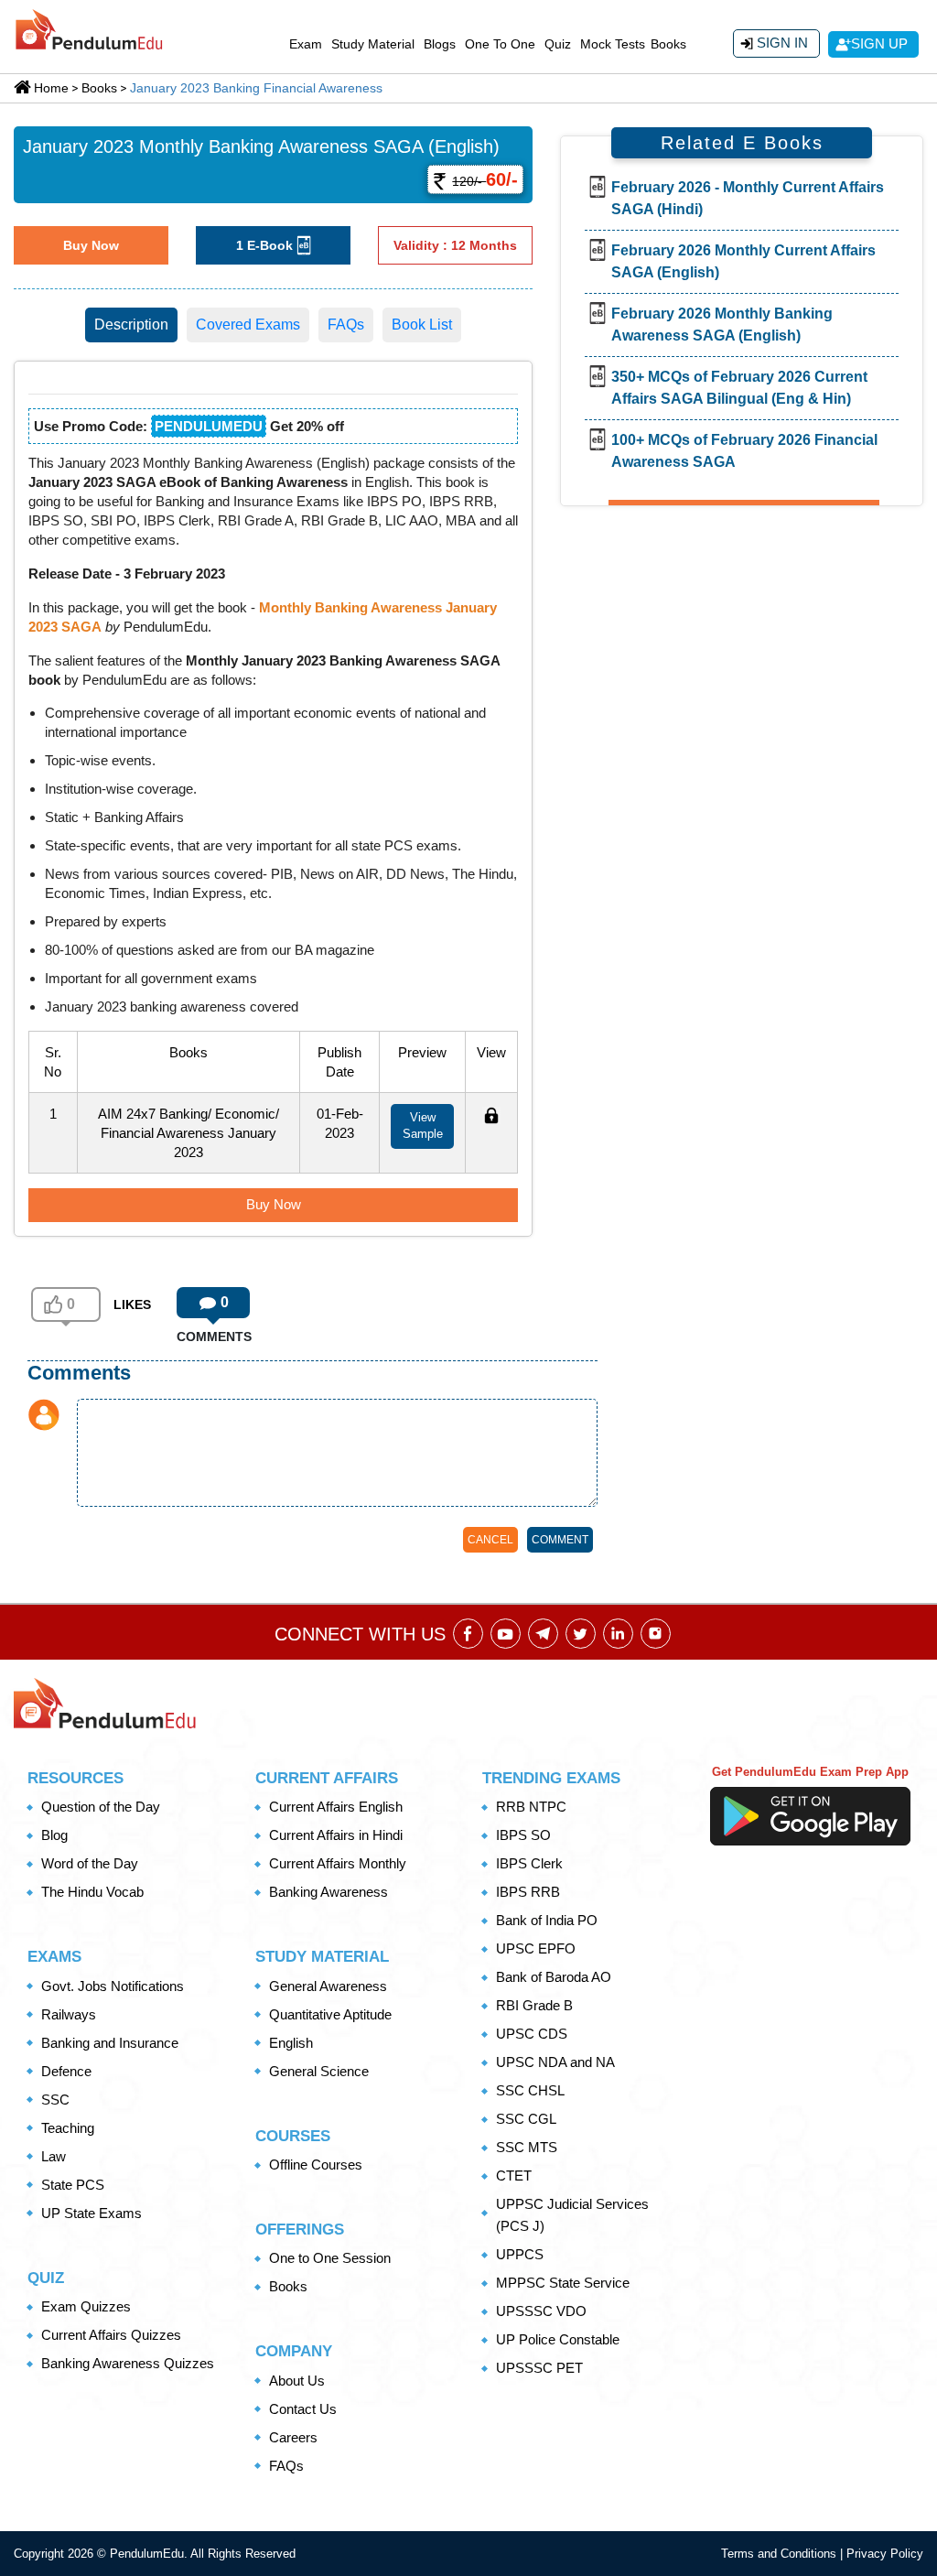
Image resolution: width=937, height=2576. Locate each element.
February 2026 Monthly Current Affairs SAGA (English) (743, 261)
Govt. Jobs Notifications (113, 1986)
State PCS (73, 2185)
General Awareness (328, 1986)
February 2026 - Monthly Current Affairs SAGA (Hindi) (748, 198)
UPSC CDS (532, 2034)
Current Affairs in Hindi (336, 1835)
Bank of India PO (547, 1920)
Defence (66, 2071)
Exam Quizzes (86, 2306)
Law (54, 2156)
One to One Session (330, 2258)
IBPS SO (523, 1835)
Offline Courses (316, 2165)
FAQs (346, 325)
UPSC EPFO (536, 1948)
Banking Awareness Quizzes (128, 2363)
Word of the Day (90, 1863)
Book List (422, 325)
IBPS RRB (528, 1892)
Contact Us (303, 2409)
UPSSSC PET (539, 2368)
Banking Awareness (328, 1892)
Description (131, 325)
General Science (319, 2071)
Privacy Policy (885, 2554)
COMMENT (560, 1540)
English (291, 2043)
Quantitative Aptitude (330, 2014)
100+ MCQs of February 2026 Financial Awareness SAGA (744, 451)
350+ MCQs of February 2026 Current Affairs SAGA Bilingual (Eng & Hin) (739, 388)
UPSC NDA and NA (555, 2062)
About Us (297, 2381)
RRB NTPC (531, 1807)
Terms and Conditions (781, 2554)
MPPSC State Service (563, 2283)
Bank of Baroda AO (554, 1977)
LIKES (132, 1304)
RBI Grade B (534, 2005)
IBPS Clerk (529, 1863)
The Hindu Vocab (92, 1892)
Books (668, 44)
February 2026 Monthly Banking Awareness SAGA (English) (722, 325)
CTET (514, 2176)
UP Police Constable (558, 2339)
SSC (55, 2100)
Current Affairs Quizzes (111, 2335)
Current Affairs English (336, 1807)
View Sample (423, 1126)
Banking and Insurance (110, 2043)
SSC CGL (526, 2119)
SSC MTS (527, 2147)
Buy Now (91, 245)
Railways (69, 2014)
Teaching (68, 2128)
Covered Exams (248, 325)
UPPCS (520, 2254)
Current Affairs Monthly (338, 1863)
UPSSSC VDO (541, 2311)
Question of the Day (101, 1807)
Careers (293, 2437)
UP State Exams (92, 2213)
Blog (54, 1835)
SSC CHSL (530, 2090)
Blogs (440, 44)
